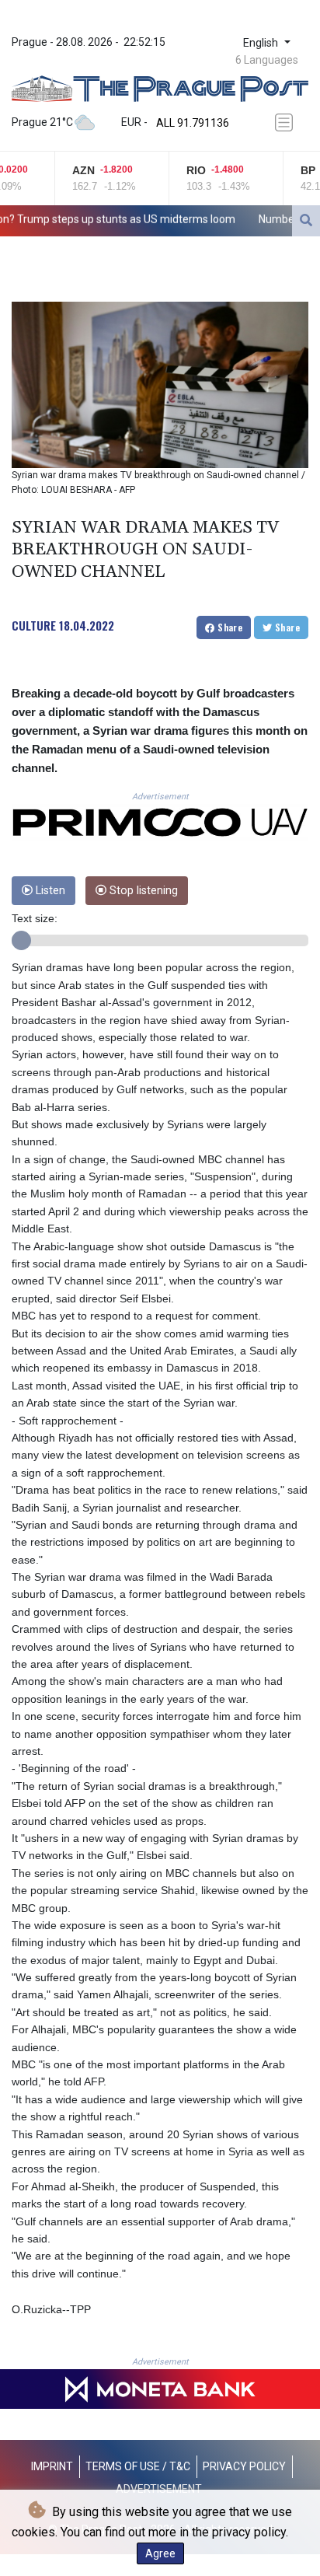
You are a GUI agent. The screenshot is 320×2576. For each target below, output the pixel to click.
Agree (160, 2553)
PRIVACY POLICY (244, 2466)
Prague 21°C (42, 122)
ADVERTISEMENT (159, 2489)
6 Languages (267, 60)
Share (229, 627)
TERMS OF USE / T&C (138, 2466)
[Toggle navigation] (287, 122)
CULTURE (34, 625)
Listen (49, 891)
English (262, 43)
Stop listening (142, 891)
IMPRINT (52, 2466)
